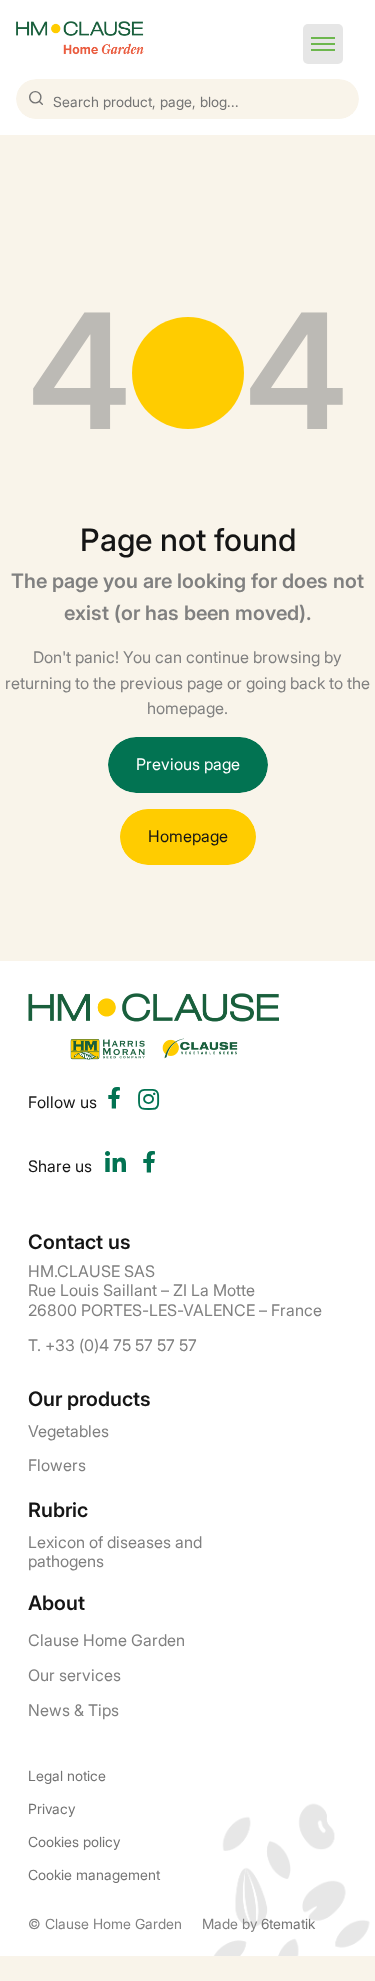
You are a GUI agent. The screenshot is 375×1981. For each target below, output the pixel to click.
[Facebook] (149, 1165)
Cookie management (94, 1874)
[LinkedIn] (115, 1165)
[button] (323, 44)
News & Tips (73, 1709)
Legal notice (67, 1775)
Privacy (51, 1808)
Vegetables (68, 1430)
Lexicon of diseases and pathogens (115, 1550)
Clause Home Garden (106, 1639)
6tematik (288, 1922)
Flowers (57, 1464)
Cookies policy (74, 1841)
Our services (74, 1674)
